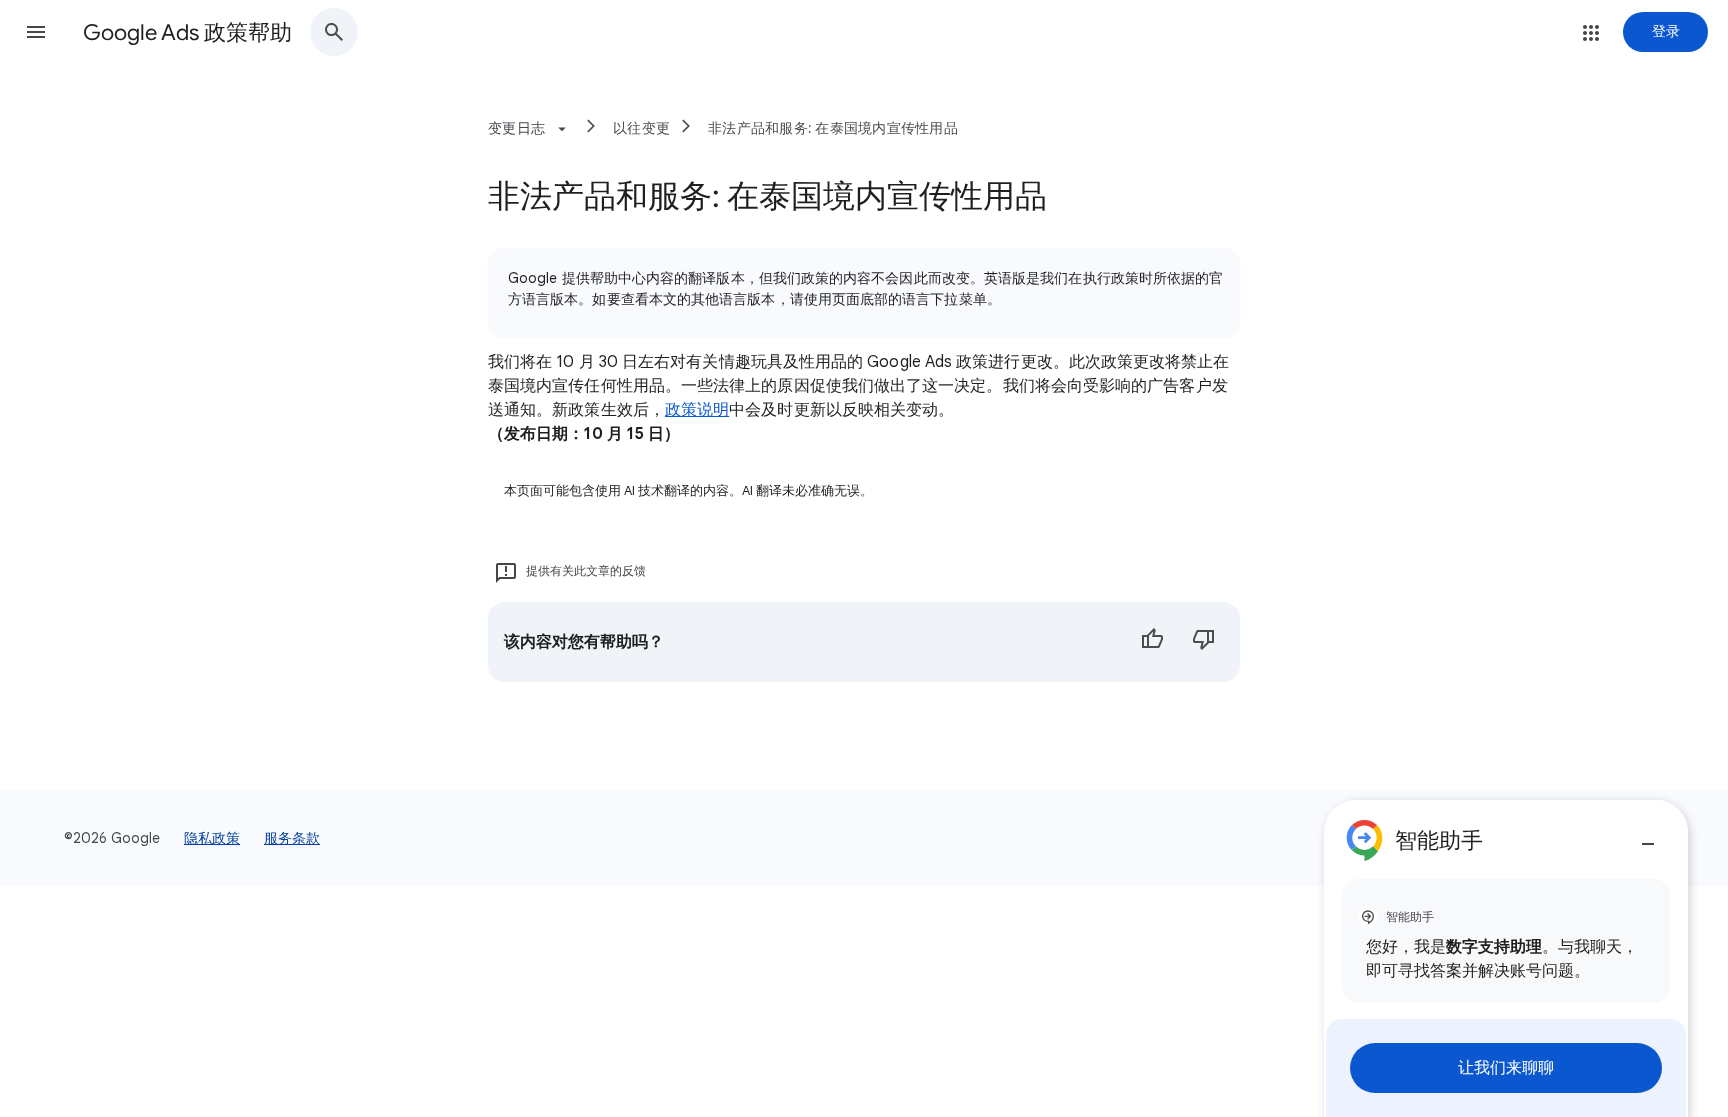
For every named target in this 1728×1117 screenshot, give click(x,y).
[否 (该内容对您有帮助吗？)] (1204, 642)
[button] (36, 32)
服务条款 (292, 838)
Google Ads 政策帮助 (187, 32)
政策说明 (697, 410)
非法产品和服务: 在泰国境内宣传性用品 (833, 128)
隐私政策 (212, 838)
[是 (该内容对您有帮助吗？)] (1152, 642)
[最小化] (1648, 836)
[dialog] (1506, 958)
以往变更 (641, 128)
